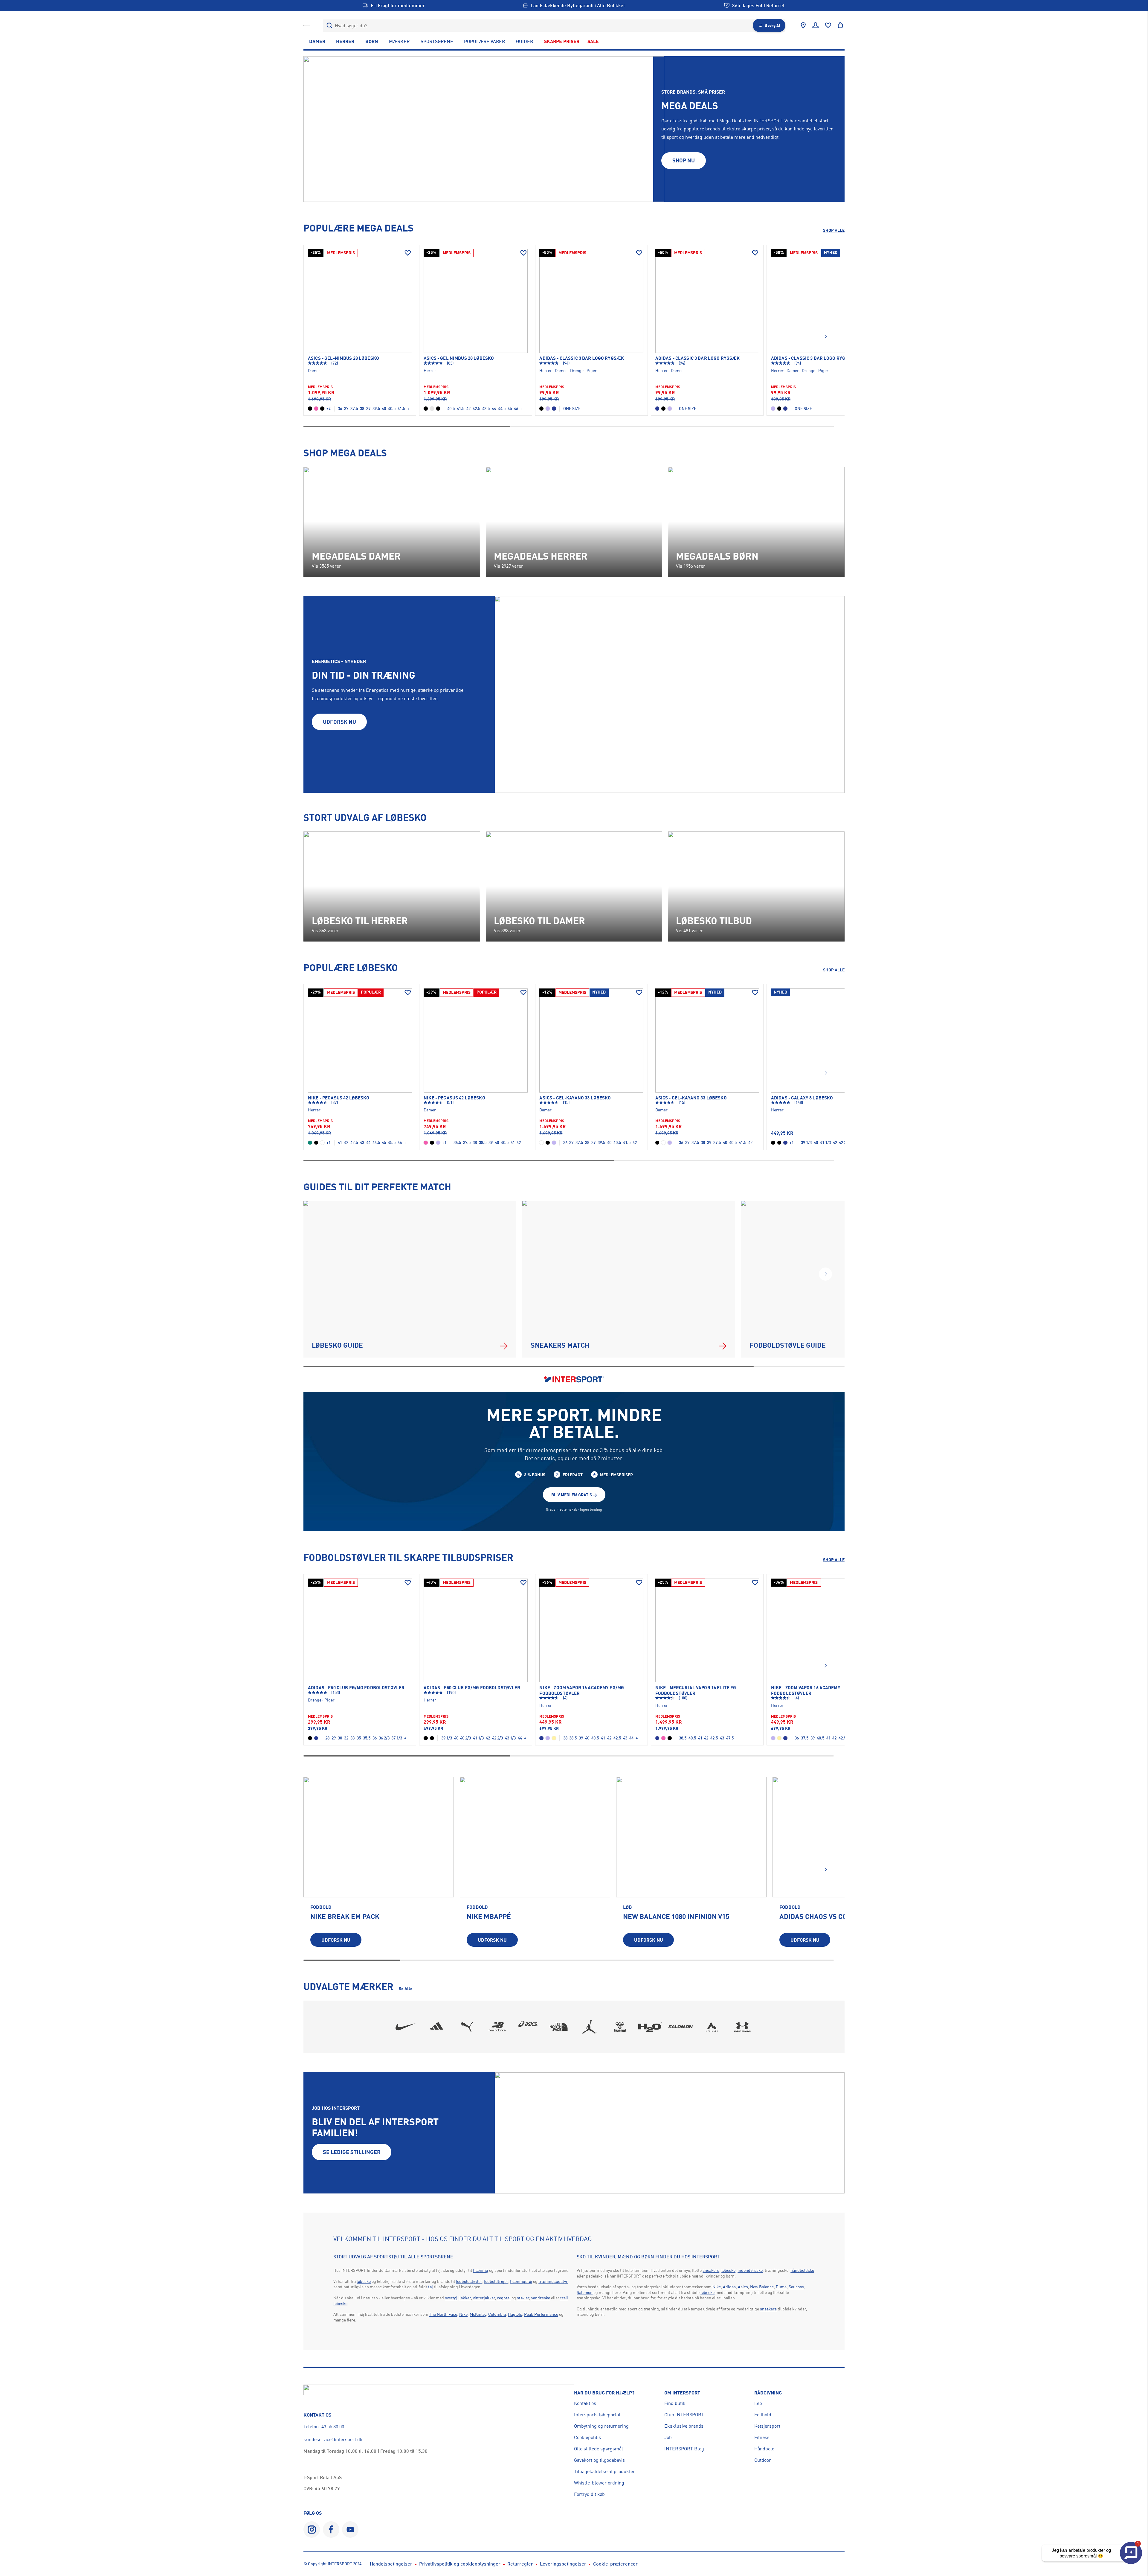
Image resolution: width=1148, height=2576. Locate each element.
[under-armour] (742, 2027)
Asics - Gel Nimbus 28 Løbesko (459, 358)
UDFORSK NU (339, 722)
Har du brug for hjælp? (604, 2393)
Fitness (762, 2437)
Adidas (729, 2287)
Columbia (497, 2314)
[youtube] (350, 2529)
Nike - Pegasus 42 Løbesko (339, 1098)
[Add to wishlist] (408, 253)
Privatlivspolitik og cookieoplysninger (460, 2564)
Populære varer (484, 41)
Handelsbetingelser (391, 2564)
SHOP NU (684, 160)
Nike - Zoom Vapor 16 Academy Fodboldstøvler (806, 1690)
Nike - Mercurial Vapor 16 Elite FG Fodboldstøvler (696, 1690)
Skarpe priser (562, 41)
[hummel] (620, 2027)
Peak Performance (541, 2314)
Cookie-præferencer (615, 2564)
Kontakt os (585, 2403)
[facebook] (331, 2529)
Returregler (520, 2564)
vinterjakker (484, 2298)
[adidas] (436, 2027)
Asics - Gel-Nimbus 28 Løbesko (344, 358)
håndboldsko (802, 2270)
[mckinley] (712, 2027)
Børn (372, 41)
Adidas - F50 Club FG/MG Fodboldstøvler (356, 1688)
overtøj (451, 2298)
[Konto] (816, 25)
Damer (317, 41)
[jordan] (589, 2027)
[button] (825, 336)
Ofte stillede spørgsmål (599, 2449)
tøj (430, 2287)
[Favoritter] (828, 25)
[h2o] (651, 2027)
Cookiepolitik (588, 2437)
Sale (593, 41)
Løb (758, 2403)
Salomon (585, 2292)
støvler (523, 2298)
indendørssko (750, 2270)
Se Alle (406, 1988)
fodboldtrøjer (496, 2281)
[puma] (467, 2027)
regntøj (504, 2298)
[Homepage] (306, 25)
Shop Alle (834, 230)
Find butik (675, 2403)
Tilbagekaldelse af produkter (604, 2471)
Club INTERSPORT (684, 2414)
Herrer (345, 41)
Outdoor (763, 2460)
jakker (465, 2298)
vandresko (541, 2298)
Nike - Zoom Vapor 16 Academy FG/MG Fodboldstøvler (582, 1690)
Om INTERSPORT (682, 2393)
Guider (525, 41)
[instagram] (312, 2529)
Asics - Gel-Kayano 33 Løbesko (575, 1098)
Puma (781, 2287)
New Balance (762, 2287)
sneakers (711, 2270)
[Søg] (329, 26)
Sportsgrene (437, 41)
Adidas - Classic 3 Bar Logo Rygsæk (582, 358)
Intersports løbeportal (597, 2414)
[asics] (528, 2027)
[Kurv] (840, 25)
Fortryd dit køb (589, 2494)
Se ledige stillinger (352, 2152)
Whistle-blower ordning (599, 2483)
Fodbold (763, 2414)
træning (481, 2270)
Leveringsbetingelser (563, 2564)
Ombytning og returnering (601, 2426)
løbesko (364, 2281)
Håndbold (764, 2449)
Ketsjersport (767, 2426)
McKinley (478, 2314)
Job (668, 2437)
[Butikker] (803, 25)
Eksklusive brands (684, 2426)
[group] (379, 1866)
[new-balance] (497, 2027)
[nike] (406, 2027)
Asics (743, 2287)
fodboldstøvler (469, 2281)
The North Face (443, 2314)
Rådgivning (768, 2393)
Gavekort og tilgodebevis (599, 2460)
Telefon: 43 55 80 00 (324, 2426)
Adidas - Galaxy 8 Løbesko (802, 1098)
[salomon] (681, 2027)
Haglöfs (515, 2314)
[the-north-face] (559, 2027)
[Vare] (360, 301)
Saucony (796, 2287)
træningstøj (521, 2281)
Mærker (399, 41)
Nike (463, 2314)
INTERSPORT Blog (684, 2449)
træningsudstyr (553, 2281)
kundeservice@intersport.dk (333, 2439)
